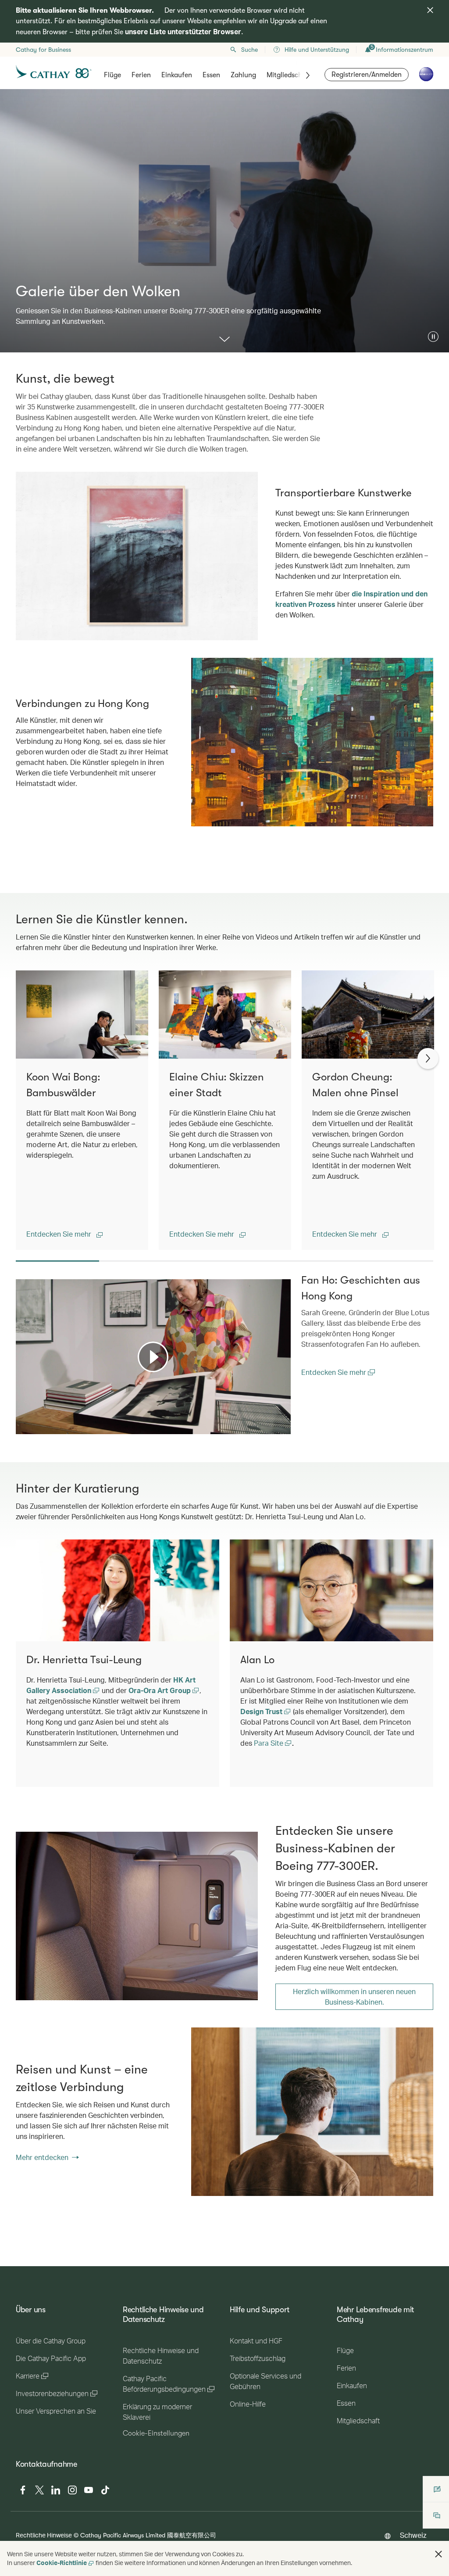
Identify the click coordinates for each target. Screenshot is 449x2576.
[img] (430, 10)
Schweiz (413, 2535)
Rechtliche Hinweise (44, 2535)
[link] (137, 1916)
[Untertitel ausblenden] (271, 1426)
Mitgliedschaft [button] (289, 75)
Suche (249, 50)
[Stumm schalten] (33, 1427)
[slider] (20, 1417)
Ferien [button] (141, 75)
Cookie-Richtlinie (62, 2563)
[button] (433, 337)
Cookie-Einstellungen (156, 2433)
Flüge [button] (112, 75)
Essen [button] (211, 75)
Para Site (269, 1743)
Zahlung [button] (243, 75)
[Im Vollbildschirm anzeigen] (283, 1426)
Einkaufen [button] (177, 75)
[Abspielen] (153, 1357)
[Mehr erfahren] (224, 340)
